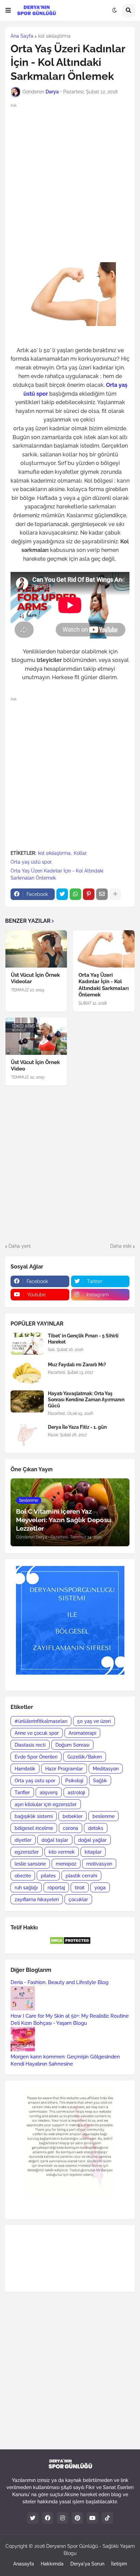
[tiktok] (107, 2518)
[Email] (102, 894)
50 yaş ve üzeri (94, 1721)
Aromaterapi (82, 1733)
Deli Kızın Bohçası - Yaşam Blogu (49, 2023)
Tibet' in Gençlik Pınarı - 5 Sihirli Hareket (83, 1339)
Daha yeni (20, 1246)
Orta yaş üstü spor (31, 862)
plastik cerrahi (81, 1876)
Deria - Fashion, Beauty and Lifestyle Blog (59, 1982)
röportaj (56, 1888)
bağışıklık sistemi (34, 1816)
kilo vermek (62, 1852)
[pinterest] (77, 2518)
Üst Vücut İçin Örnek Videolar (35, 978)
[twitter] (33, 2518)
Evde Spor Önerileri (36, 1757)
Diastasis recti (30, 1745)
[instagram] (63, 2518)
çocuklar (78, 1899)
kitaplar (93, 1852)
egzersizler (27, 1852)
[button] (8, 11)
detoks (96, 1828)
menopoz (66, 1864)
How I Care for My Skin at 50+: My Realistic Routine (70, 2016)
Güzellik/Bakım (85, 1757)
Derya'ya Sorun (87, 2564)
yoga (100, 1888)
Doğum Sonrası (72, 1745)
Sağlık (100, 1781)
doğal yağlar (92, 1840)
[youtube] (92, 2518)
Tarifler (22, 1793)
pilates (48, 1876)
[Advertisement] (70, 182)
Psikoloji (74, 1781)
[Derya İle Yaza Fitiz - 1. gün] (27, 1435)
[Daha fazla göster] (115, 894)
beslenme (103, 1816)
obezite (23, 1876)
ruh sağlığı (26, 1888)
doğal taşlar (55, 1840)
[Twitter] (62, 894)
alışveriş (49, 1793)
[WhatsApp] (75, 894)
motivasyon (99, 1864)
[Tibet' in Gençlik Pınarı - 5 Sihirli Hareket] (27, 1344)
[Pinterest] (89, 894)
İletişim (119, 2564)
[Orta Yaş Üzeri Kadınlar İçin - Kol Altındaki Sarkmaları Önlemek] (104, 949)
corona (71, 1828)
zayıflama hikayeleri (37, 1899)
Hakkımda (52, 2564)
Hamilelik (25, 1769)
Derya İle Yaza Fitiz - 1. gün (77, 1427)
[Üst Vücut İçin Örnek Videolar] (36, 949)
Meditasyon (106, 1769)
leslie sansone (30, 1864)
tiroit (80, 1888)
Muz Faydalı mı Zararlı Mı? (77, 1365)
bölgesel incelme (34, 1828)
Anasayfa (24, 2564)
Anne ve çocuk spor (37, 1733)
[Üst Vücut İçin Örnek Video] (36, 1036)
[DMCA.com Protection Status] (70, 1943)
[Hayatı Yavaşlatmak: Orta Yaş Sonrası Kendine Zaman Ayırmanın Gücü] (27, 1401)
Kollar (80, 853)
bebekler (73, 1816)
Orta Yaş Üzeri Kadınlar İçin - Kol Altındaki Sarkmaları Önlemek (57, 874)
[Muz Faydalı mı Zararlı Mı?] (27, 1373)
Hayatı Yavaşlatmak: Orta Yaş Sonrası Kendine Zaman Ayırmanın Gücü (86, 1400)
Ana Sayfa (22, 36)
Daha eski (121, 1246)
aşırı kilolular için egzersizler (46, 1804)
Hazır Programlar (64, 1769)
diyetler (23, 1840)
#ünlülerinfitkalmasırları (41, 1721)
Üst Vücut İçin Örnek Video (35, 1066)
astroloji (76, 1793)
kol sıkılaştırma (54, 36)
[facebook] (48, 2518)
